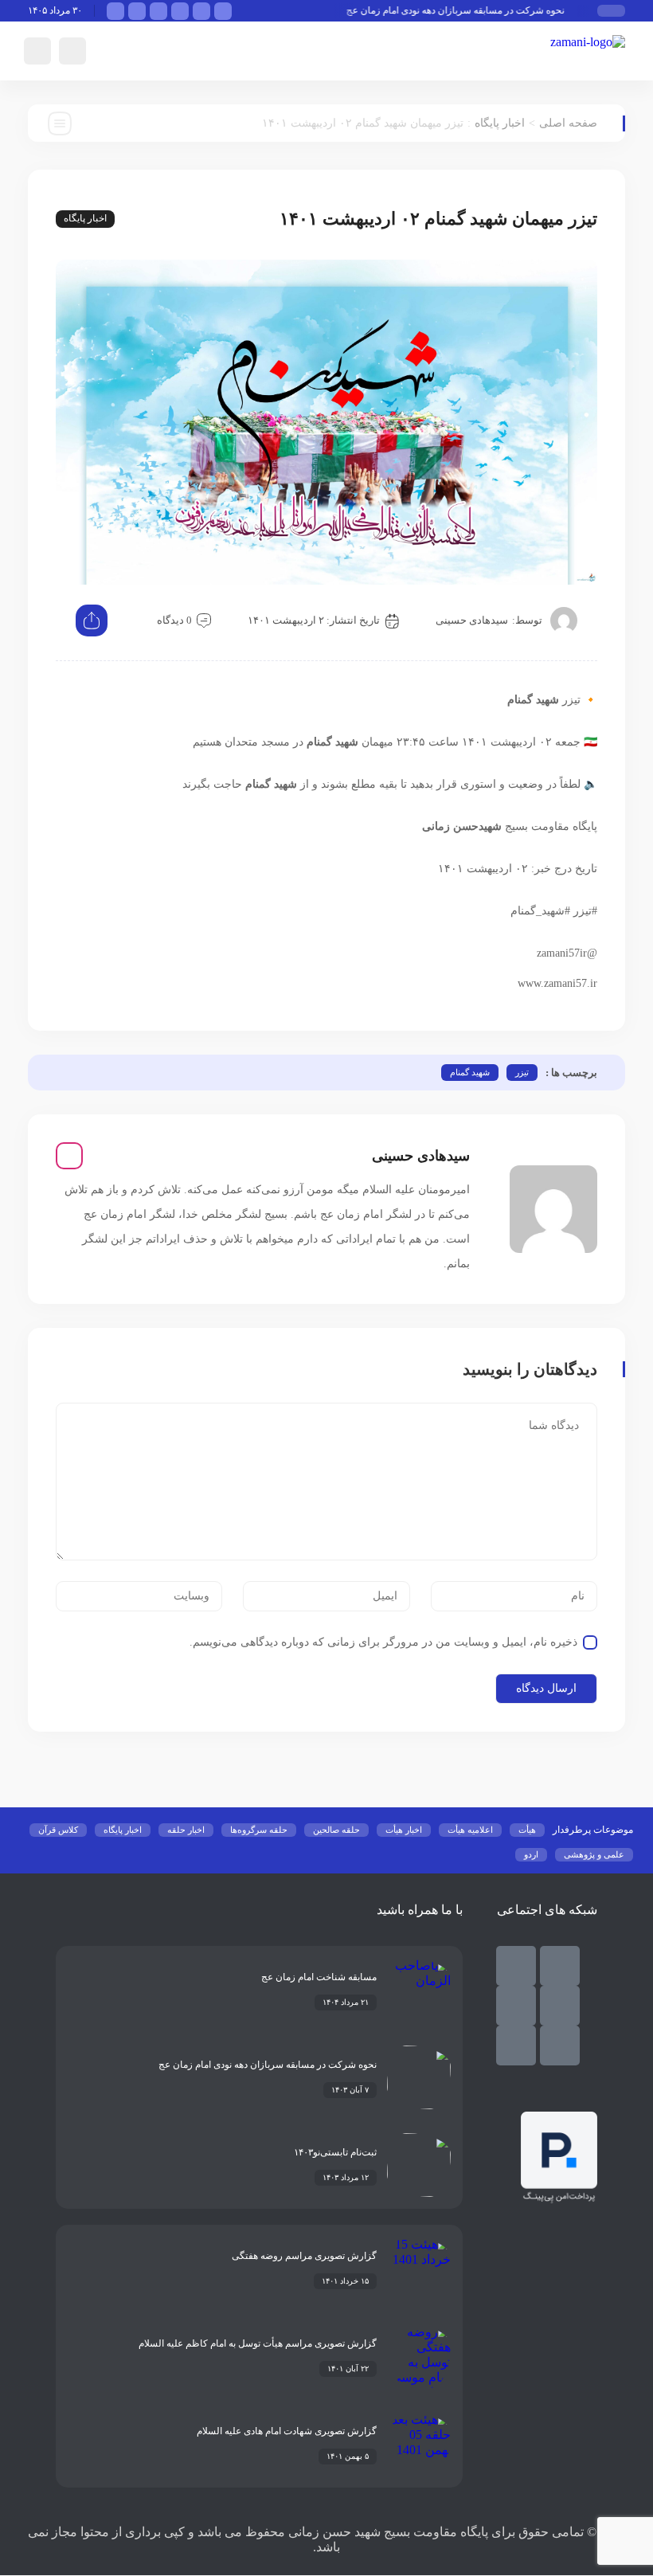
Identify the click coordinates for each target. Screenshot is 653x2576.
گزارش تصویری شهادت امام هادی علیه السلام (287, 2431)
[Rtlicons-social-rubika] (516, 1966)
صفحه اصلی (568, 123)
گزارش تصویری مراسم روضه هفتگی (304, 2256)
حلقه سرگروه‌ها (259, 1830)
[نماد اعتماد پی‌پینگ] (559, 2199)
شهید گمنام (470, 1072)
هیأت (527, 1830)
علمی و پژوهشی (594, 1854)
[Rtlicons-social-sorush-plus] (516, 2046)
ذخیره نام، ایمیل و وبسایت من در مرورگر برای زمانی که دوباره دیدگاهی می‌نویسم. (383, 1642)
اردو (531, 1854)
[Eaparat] (560, 2046)
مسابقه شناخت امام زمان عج (319, 1977)
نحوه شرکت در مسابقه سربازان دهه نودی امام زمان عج (469, 10)
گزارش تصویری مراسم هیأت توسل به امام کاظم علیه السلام (258, 2343)
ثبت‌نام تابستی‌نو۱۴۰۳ (335, 2152)
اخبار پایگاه (500, 123)
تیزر (522, 1072)
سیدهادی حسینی (472, 620)
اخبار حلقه (186, 1830)
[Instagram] (69, 1156)
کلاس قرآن (58, 1830)
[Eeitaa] (560, 2006)
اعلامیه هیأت (470, 1830)
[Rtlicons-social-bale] (560, 1966)
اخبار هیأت (404, 1830)
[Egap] (516, 2006)
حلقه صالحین (336, 1830)
